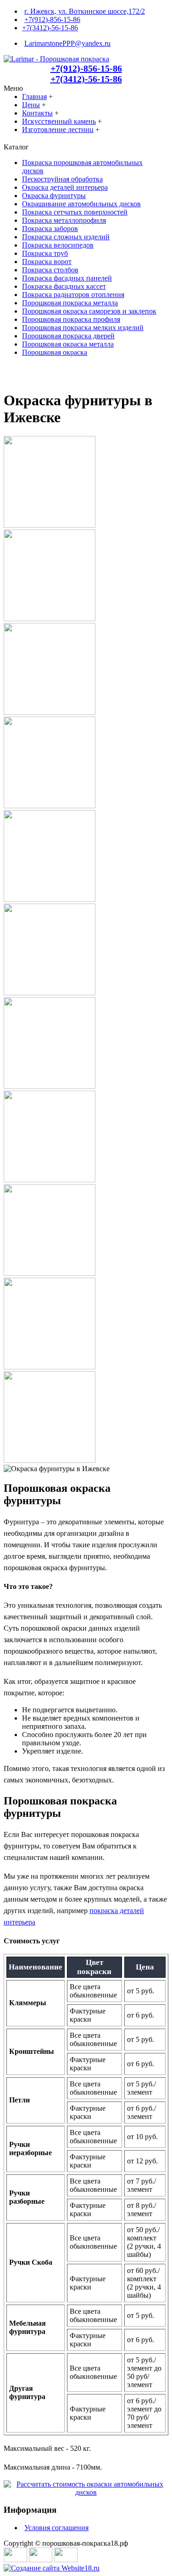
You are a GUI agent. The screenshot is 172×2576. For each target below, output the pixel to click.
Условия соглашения (56, 2528)
